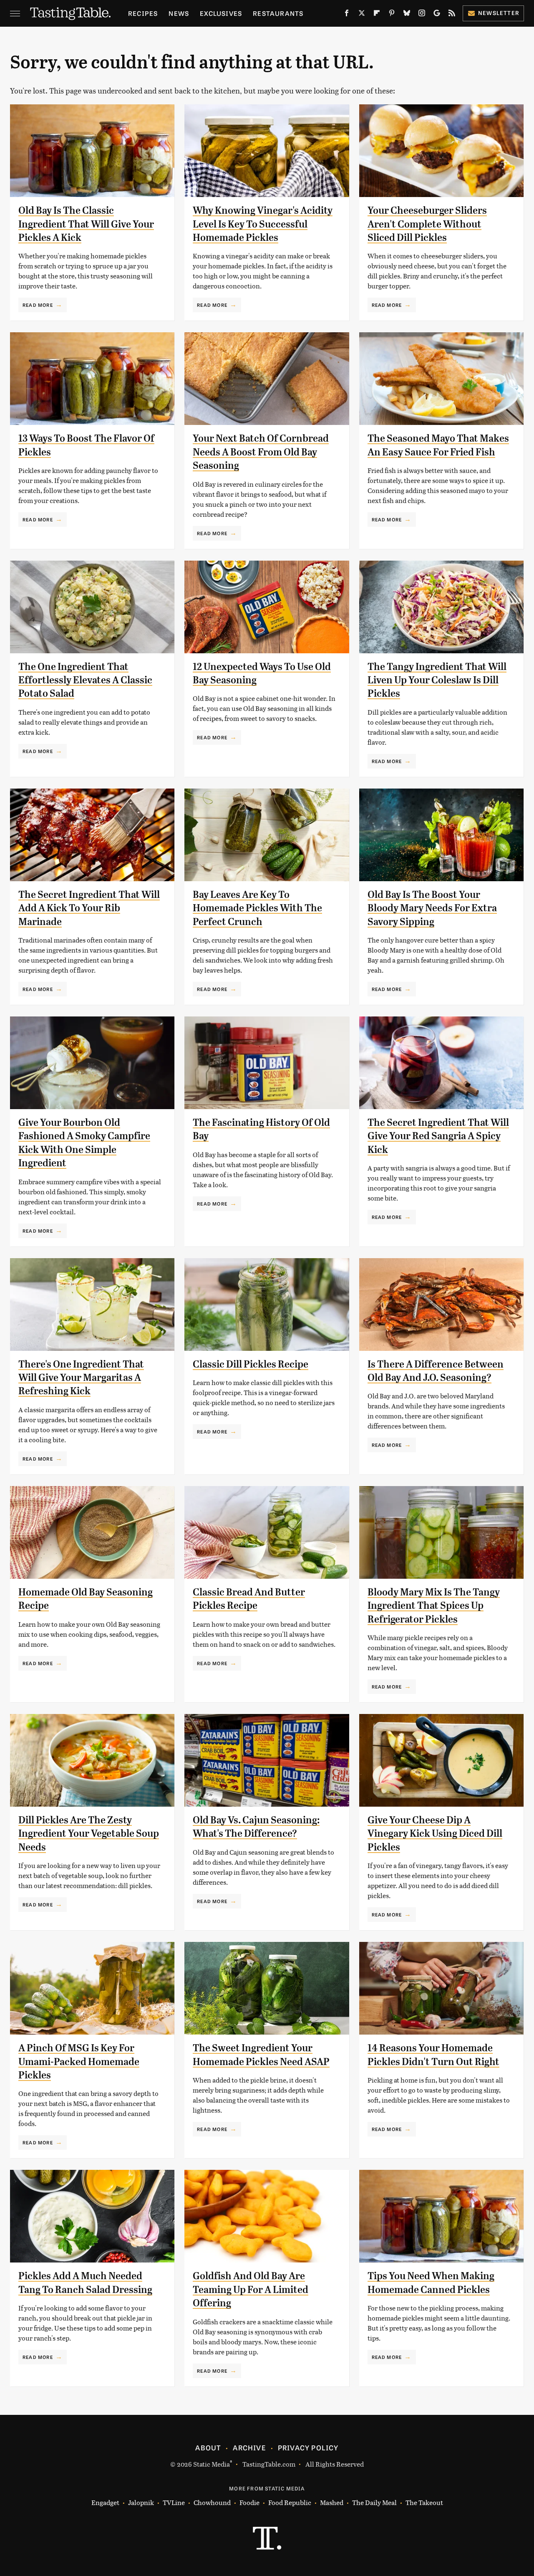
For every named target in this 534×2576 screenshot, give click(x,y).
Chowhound (212, 2502)
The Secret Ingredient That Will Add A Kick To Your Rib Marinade (89, 908)
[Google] (437, 15)
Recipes (143, 13)
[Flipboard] (377, 15)
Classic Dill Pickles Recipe (251, 1364)
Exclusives (221, 13)
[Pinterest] (392, 15)
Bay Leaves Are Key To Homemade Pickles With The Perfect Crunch (257, 908)
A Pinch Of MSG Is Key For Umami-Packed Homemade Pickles (79, 2062)
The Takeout (424, 2502)
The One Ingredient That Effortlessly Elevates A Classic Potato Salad (85, 680)
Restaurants (278, 13)
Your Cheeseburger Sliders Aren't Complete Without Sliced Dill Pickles (427, 224)
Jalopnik (141, 2502)
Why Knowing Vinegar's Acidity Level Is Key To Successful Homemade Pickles (263, 224)
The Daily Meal (374, 2502)
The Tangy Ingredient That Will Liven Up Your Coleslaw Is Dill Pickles (437, 680)
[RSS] (452, 15)
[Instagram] (422, 15)
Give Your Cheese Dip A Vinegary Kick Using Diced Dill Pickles (435, 1834)
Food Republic (290, 2502)
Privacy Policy (308, 2447)
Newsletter (499, 13)
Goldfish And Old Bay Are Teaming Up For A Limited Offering (251, 2289)
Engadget (105, 2502)
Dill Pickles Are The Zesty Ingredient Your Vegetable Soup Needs (89, 1834)
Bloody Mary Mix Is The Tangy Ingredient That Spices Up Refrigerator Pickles (434, 1606)
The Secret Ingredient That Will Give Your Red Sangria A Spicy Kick (438, 1136)
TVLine (174, 2502)
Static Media (212, 2464)
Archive (249, 2447)
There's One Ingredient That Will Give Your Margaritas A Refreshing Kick (81, 1378)
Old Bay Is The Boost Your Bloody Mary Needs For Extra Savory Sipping (432, 908)
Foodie (249, 2502)
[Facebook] (347, 15)
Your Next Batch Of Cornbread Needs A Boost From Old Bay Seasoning (261, 452)
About (208, 2447)
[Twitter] (362, 15)
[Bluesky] (407, 15)
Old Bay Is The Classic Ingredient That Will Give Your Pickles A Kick (86, 224)
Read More (38, 305)
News (179, 13)
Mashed (332, 2502)
